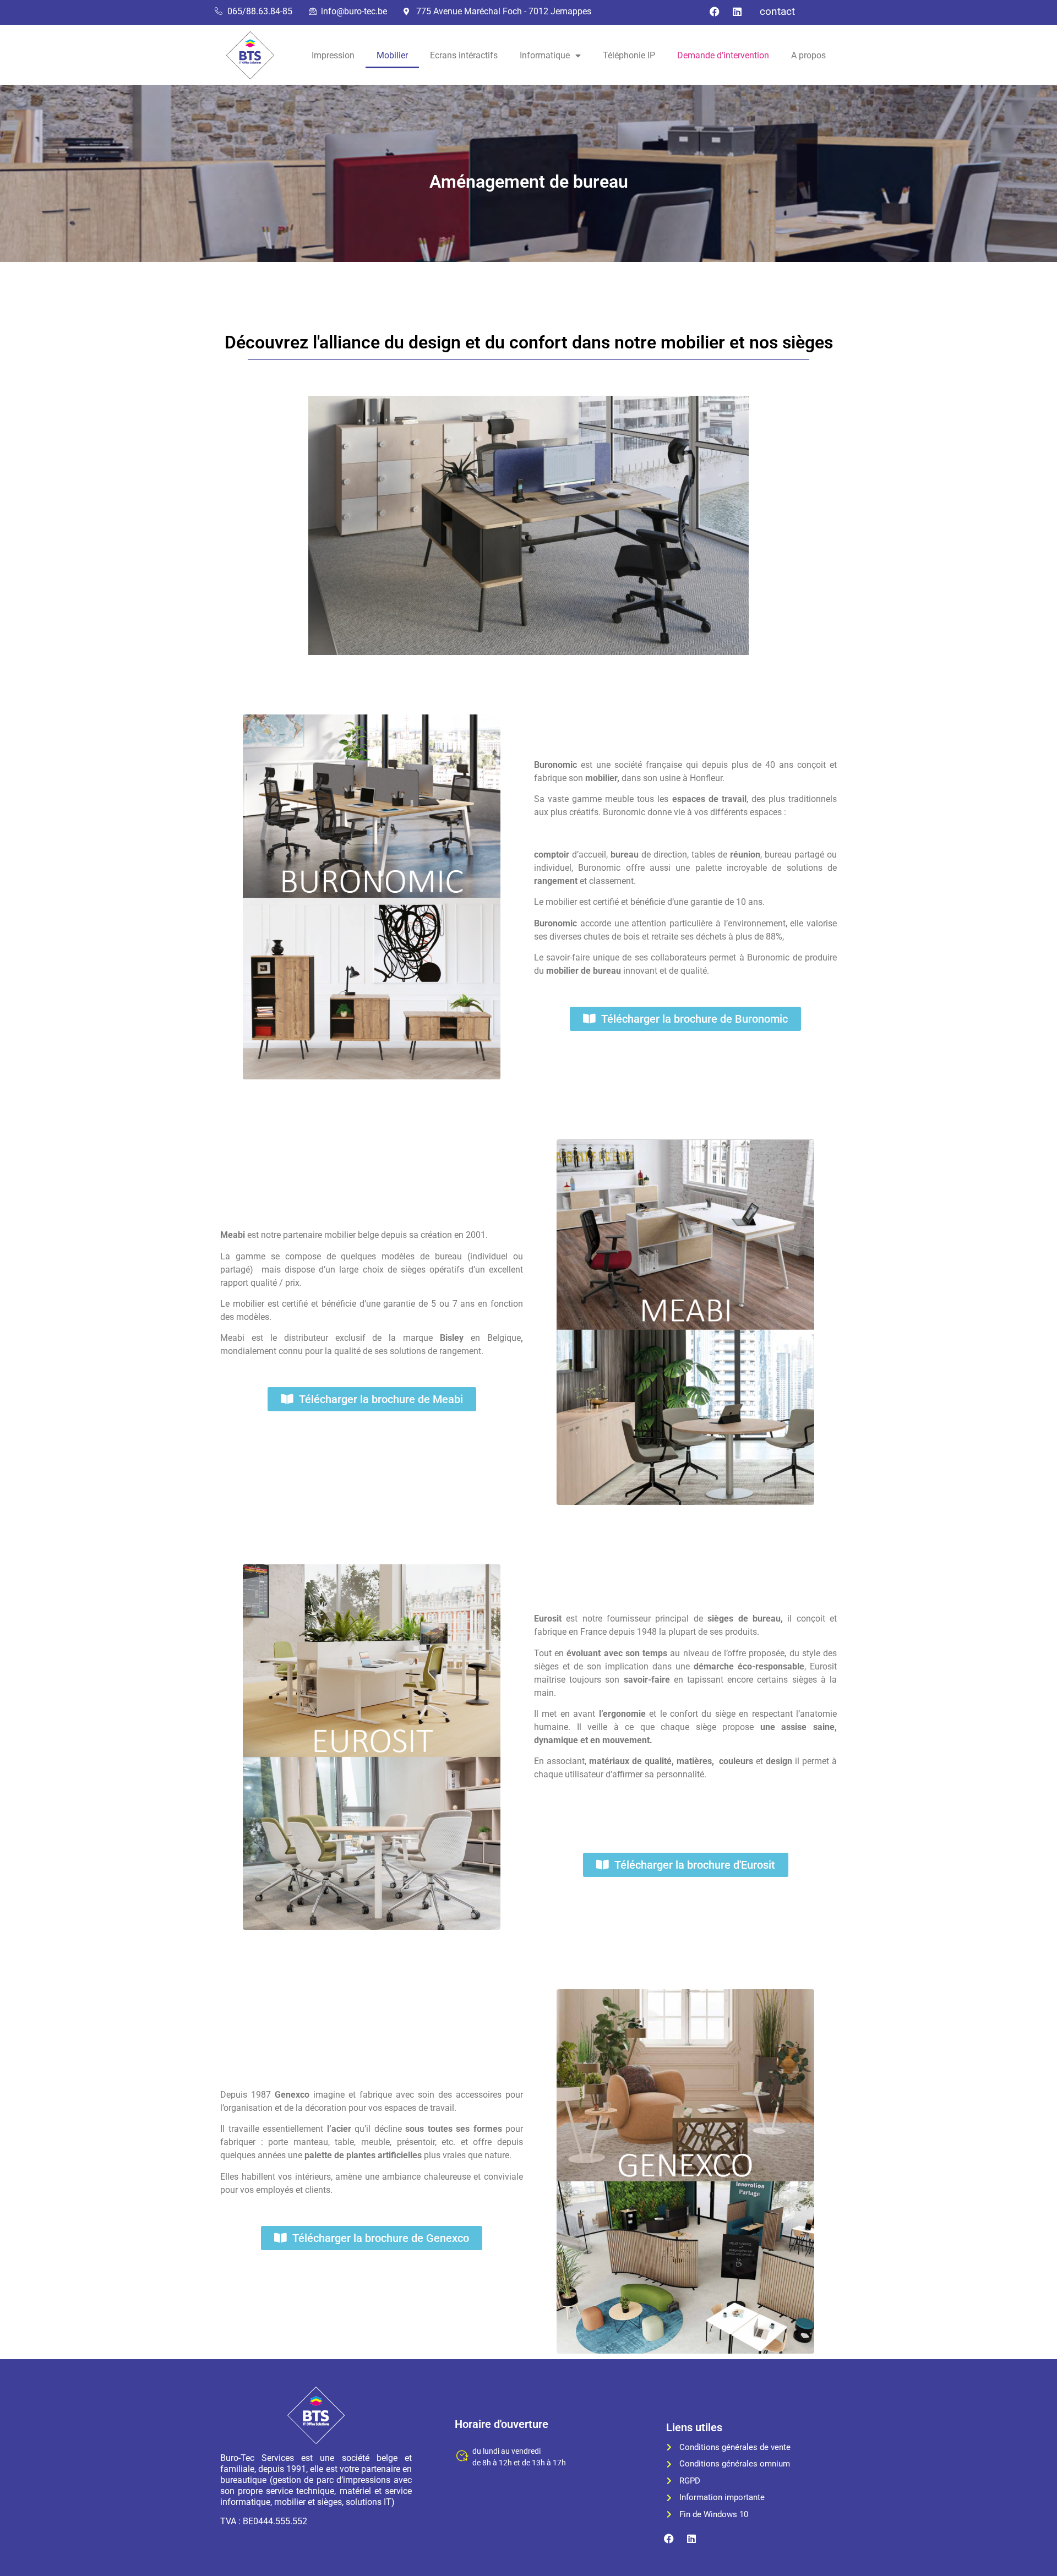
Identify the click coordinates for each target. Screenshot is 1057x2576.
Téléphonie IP (629, 55)
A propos (808, 55)
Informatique (545, 55)
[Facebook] (715, 12)
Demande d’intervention (723, 55)
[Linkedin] (737, 12)
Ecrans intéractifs (464, 55)
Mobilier (392, 55)
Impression (333, 55)
